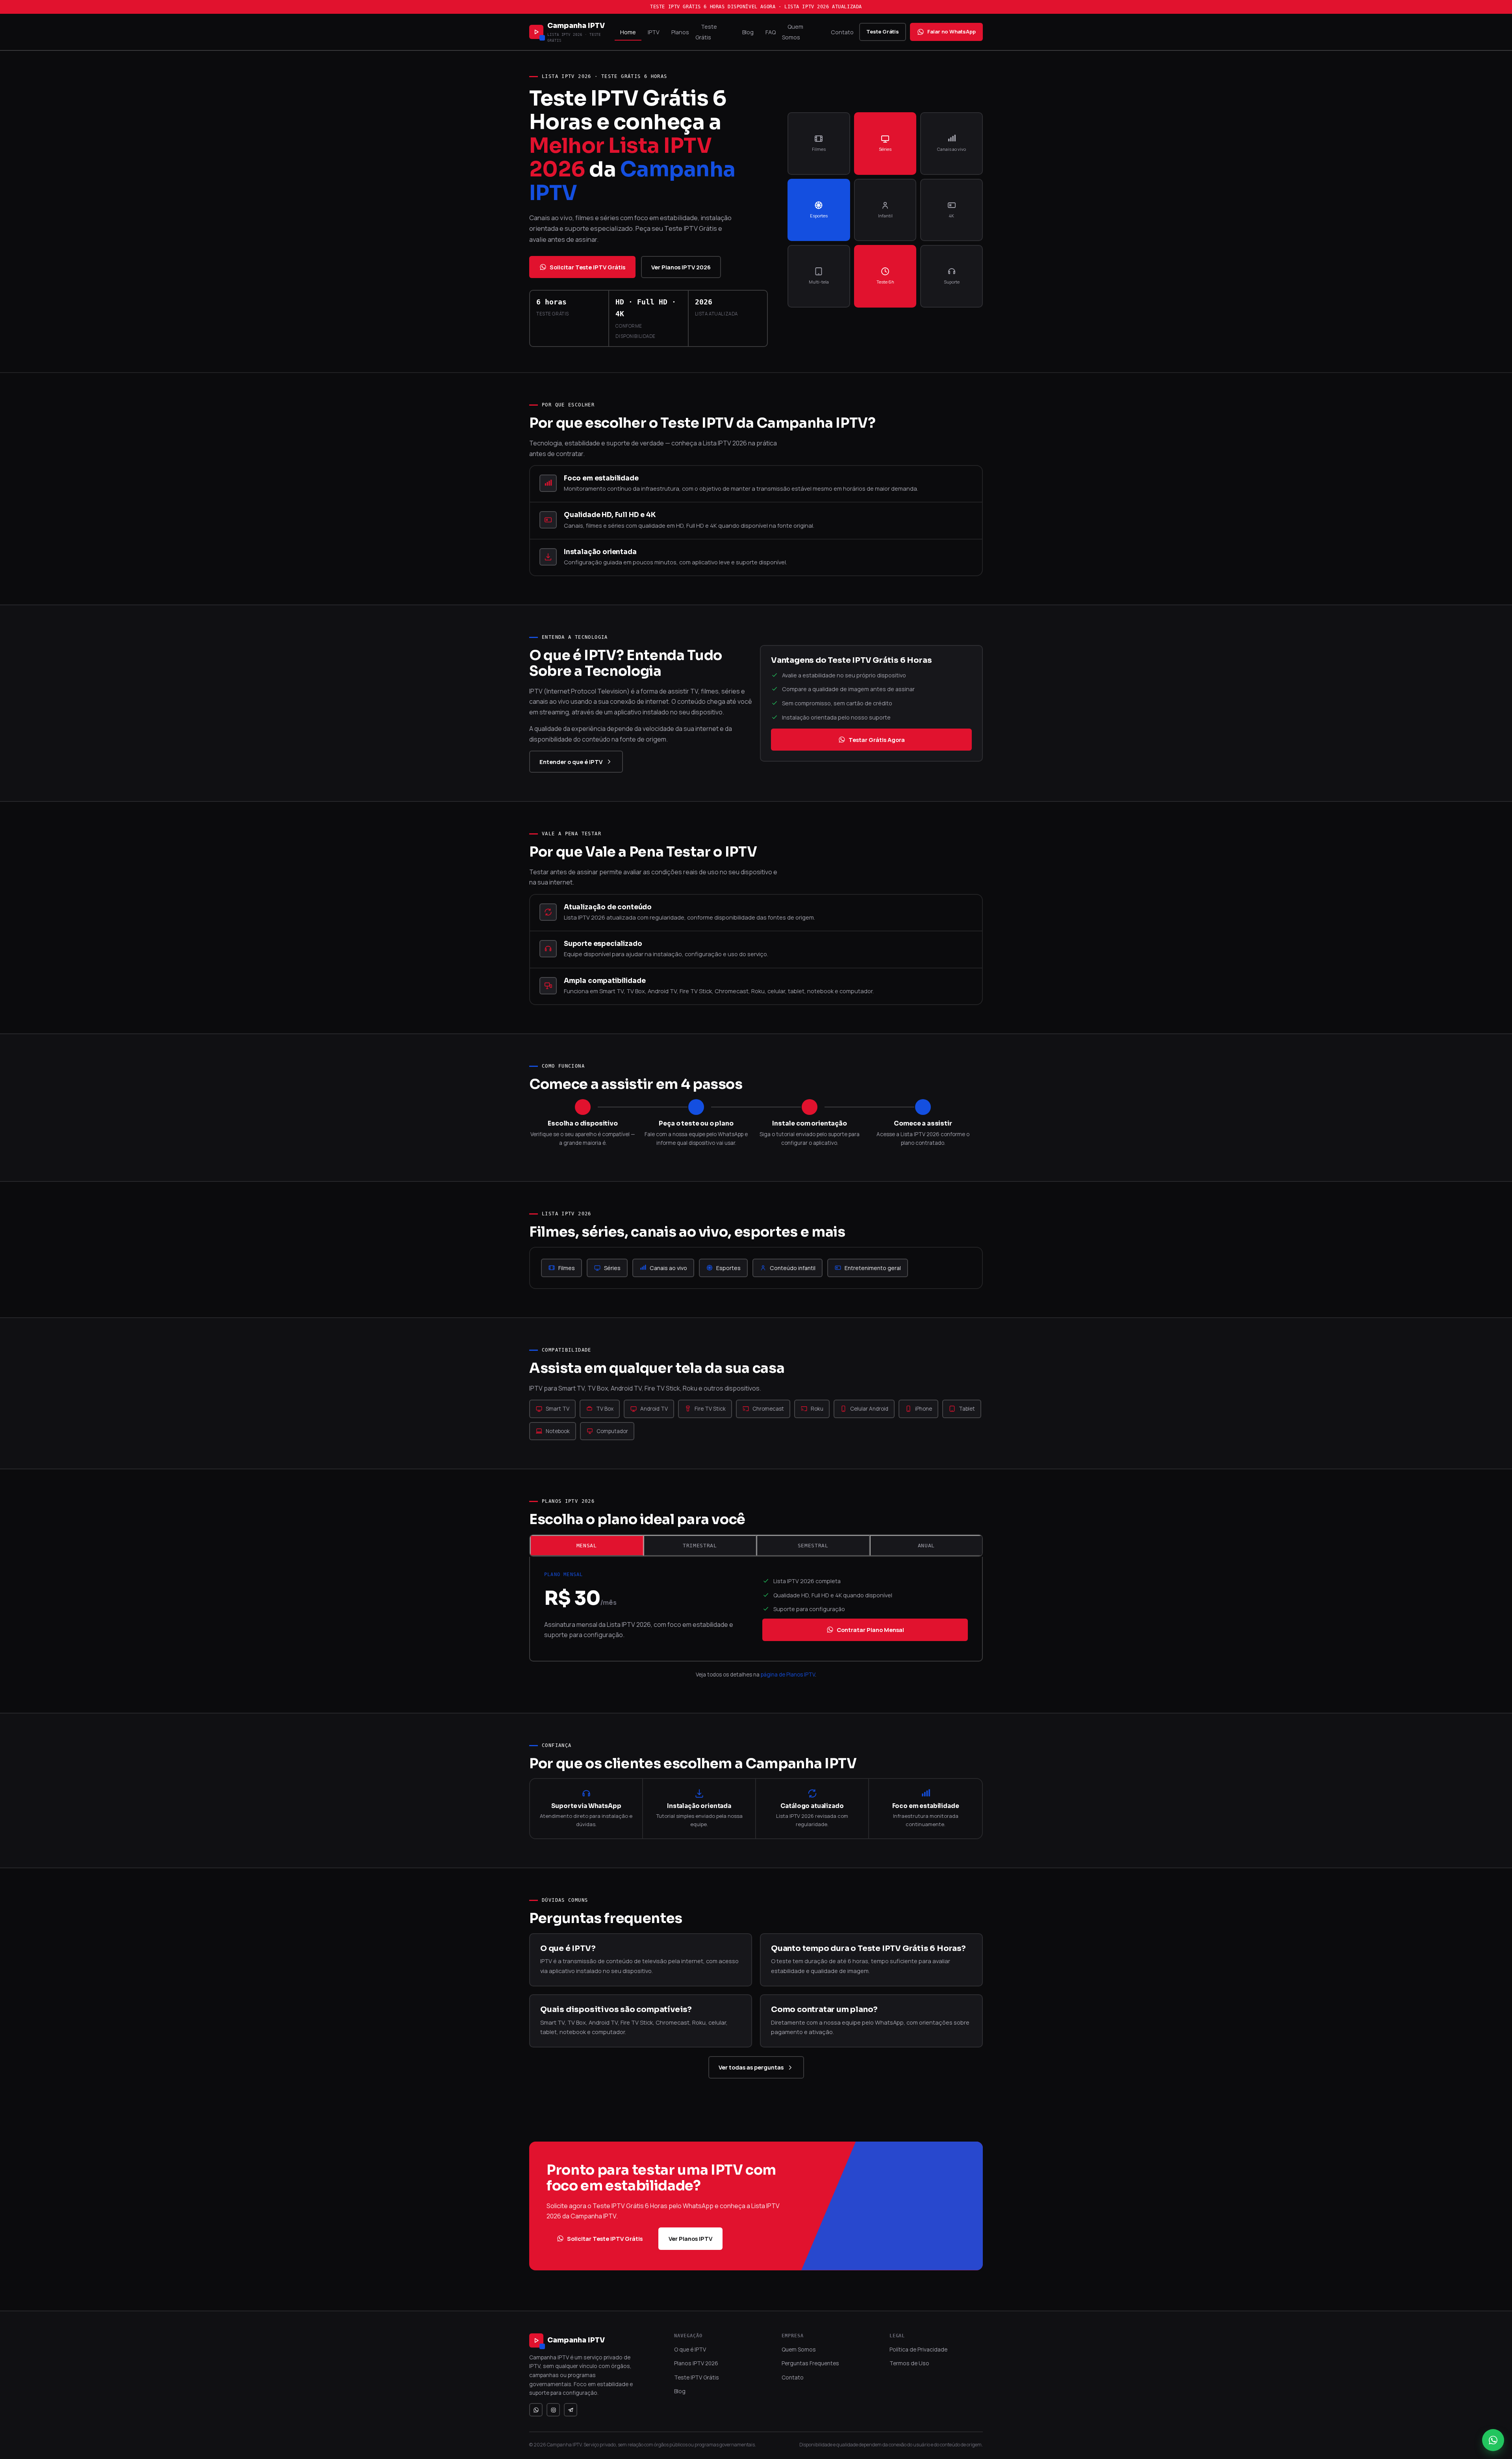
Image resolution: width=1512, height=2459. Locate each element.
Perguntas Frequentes (810, 2363)
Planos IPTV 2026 (696, 2363)
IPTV (654, 32)
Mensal (587, 1546)
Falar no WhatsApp (951, 32)
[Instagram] (553, 2410)
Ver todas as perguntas (751, 2067)
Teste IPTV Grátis (697, 2377)
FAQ (771, 32)
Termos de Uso (909, 2363)
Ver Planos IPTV (690, 2238)
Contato (842, 32)
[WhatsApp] (536, 2410)
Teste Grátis (706, 32)
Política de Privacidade (918, 2349)
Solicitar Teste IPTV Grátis (587, 267)
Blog (748, 32)
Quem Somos (793, 32)
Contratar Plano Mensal (870, 1630)
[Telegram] (571, 2410)
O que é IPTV (690, 2349)
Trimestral (700, 1546)
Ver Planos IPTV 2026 (681, 267)
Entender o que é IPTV (571, 762)
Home (628, 32)
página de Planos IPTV (788, 1675)
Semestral (813, 1546)
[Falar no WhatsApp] (1493, 2440)
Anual (926, 1546)
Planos (680, 32)
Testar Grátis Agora (877, 740)
